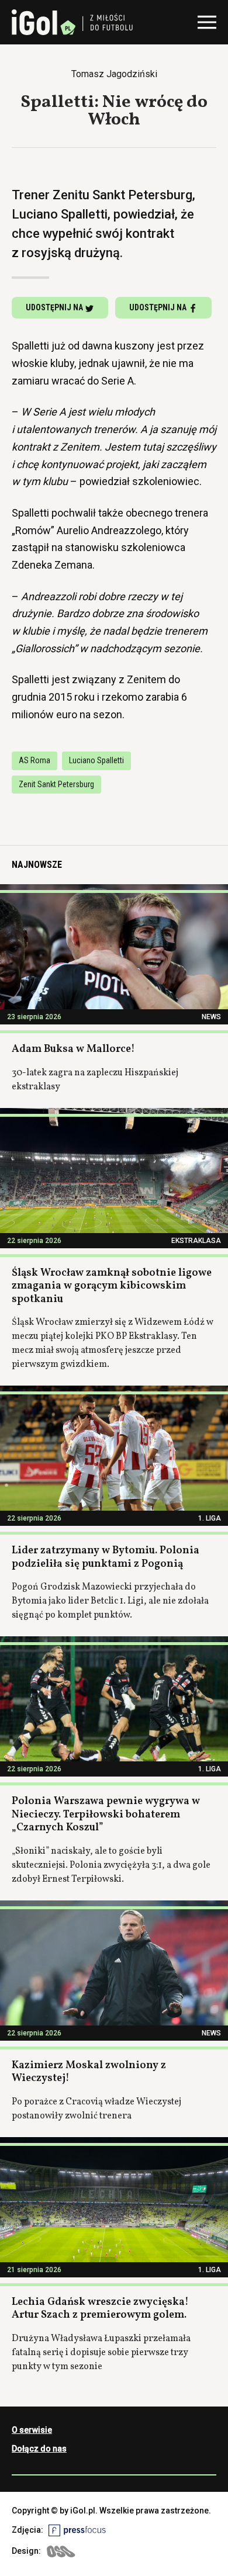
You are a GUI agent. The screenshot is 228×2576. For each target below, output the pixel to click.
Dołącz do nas (39, 2449)
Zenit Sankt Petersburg (56, 784)
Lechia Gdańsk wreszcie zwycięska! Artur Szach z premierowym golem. (100, 2309)
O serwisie (32, 2430)
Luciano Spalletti (96, 760)
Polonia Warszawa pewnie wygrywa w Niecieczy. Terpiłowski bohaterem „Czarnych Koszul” (106, 1815)
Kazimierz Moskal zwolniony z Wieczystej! (89, 2072)
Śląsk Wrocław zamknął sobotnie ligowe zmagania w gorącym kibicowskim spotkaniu (112, 1286)
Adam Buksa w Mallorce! (73, 1049)
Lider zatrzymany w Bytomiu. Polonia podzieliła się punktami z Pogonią (106, 1557)
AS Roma (34, 760)
